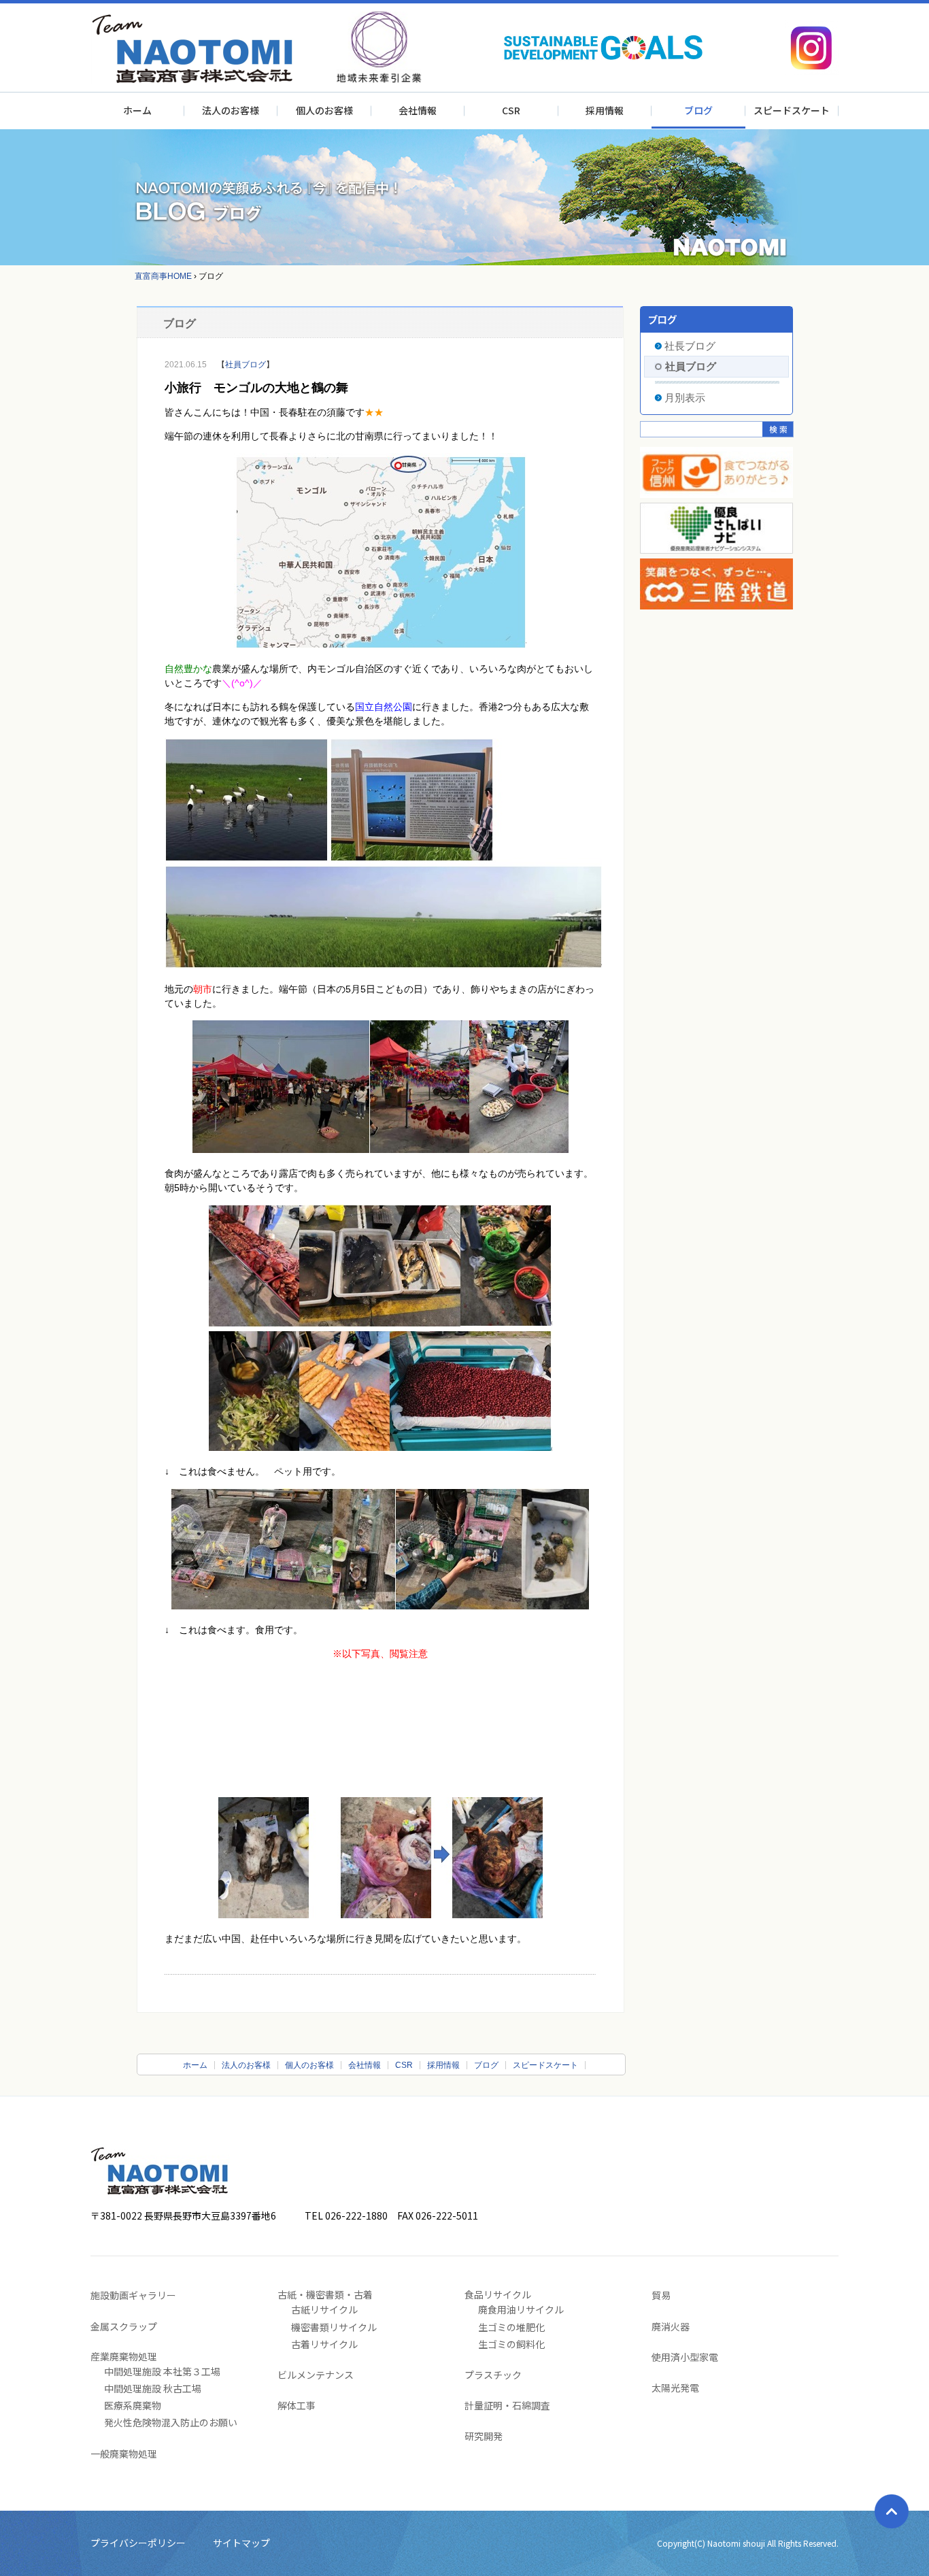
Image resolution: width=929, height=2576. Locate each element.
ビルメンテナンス (316, 2375)
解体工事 (297, 2405)
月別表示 (685, 398)
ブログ (698, 110)
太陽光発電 (675, 2388)
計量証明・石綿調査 (507, 2405)
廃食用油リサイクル (521, 2309)
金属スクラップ (124, 2326)
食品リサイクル (498, 2294)
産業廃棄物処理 (124, 2356)
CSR (511, 110)
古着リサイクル (324, 2344)
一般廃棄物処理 (124, 2454)
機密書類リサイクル (334, 2327)
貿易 (661, 2295)
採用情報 (605, 110)
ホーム (137, 110)
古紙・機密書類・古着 (325, 2294)
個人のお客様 (324, 110)
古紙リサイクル (324, 2309)
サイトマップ (241, 2543)
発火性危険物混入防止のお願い (171, 2422)
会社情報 (418, 110)
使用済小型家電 (685, 2357)
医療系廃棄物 (133, 2405)
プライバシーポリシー (138, 2543)
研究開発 (484, 2436)
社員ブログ (246, 365)
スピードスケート (792, 110)
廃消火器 (671, 2326)
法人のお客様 (231, 110)
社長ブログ (690, 346)
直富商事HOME (163, 276)
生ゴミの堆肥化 (511, 2327)
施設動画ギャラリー (133, 2295)
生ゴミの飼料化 (511, 2344)
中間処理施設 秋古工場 (153, 2388)
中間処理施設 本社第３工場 (162, 2371)
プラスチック (493, 2375)
